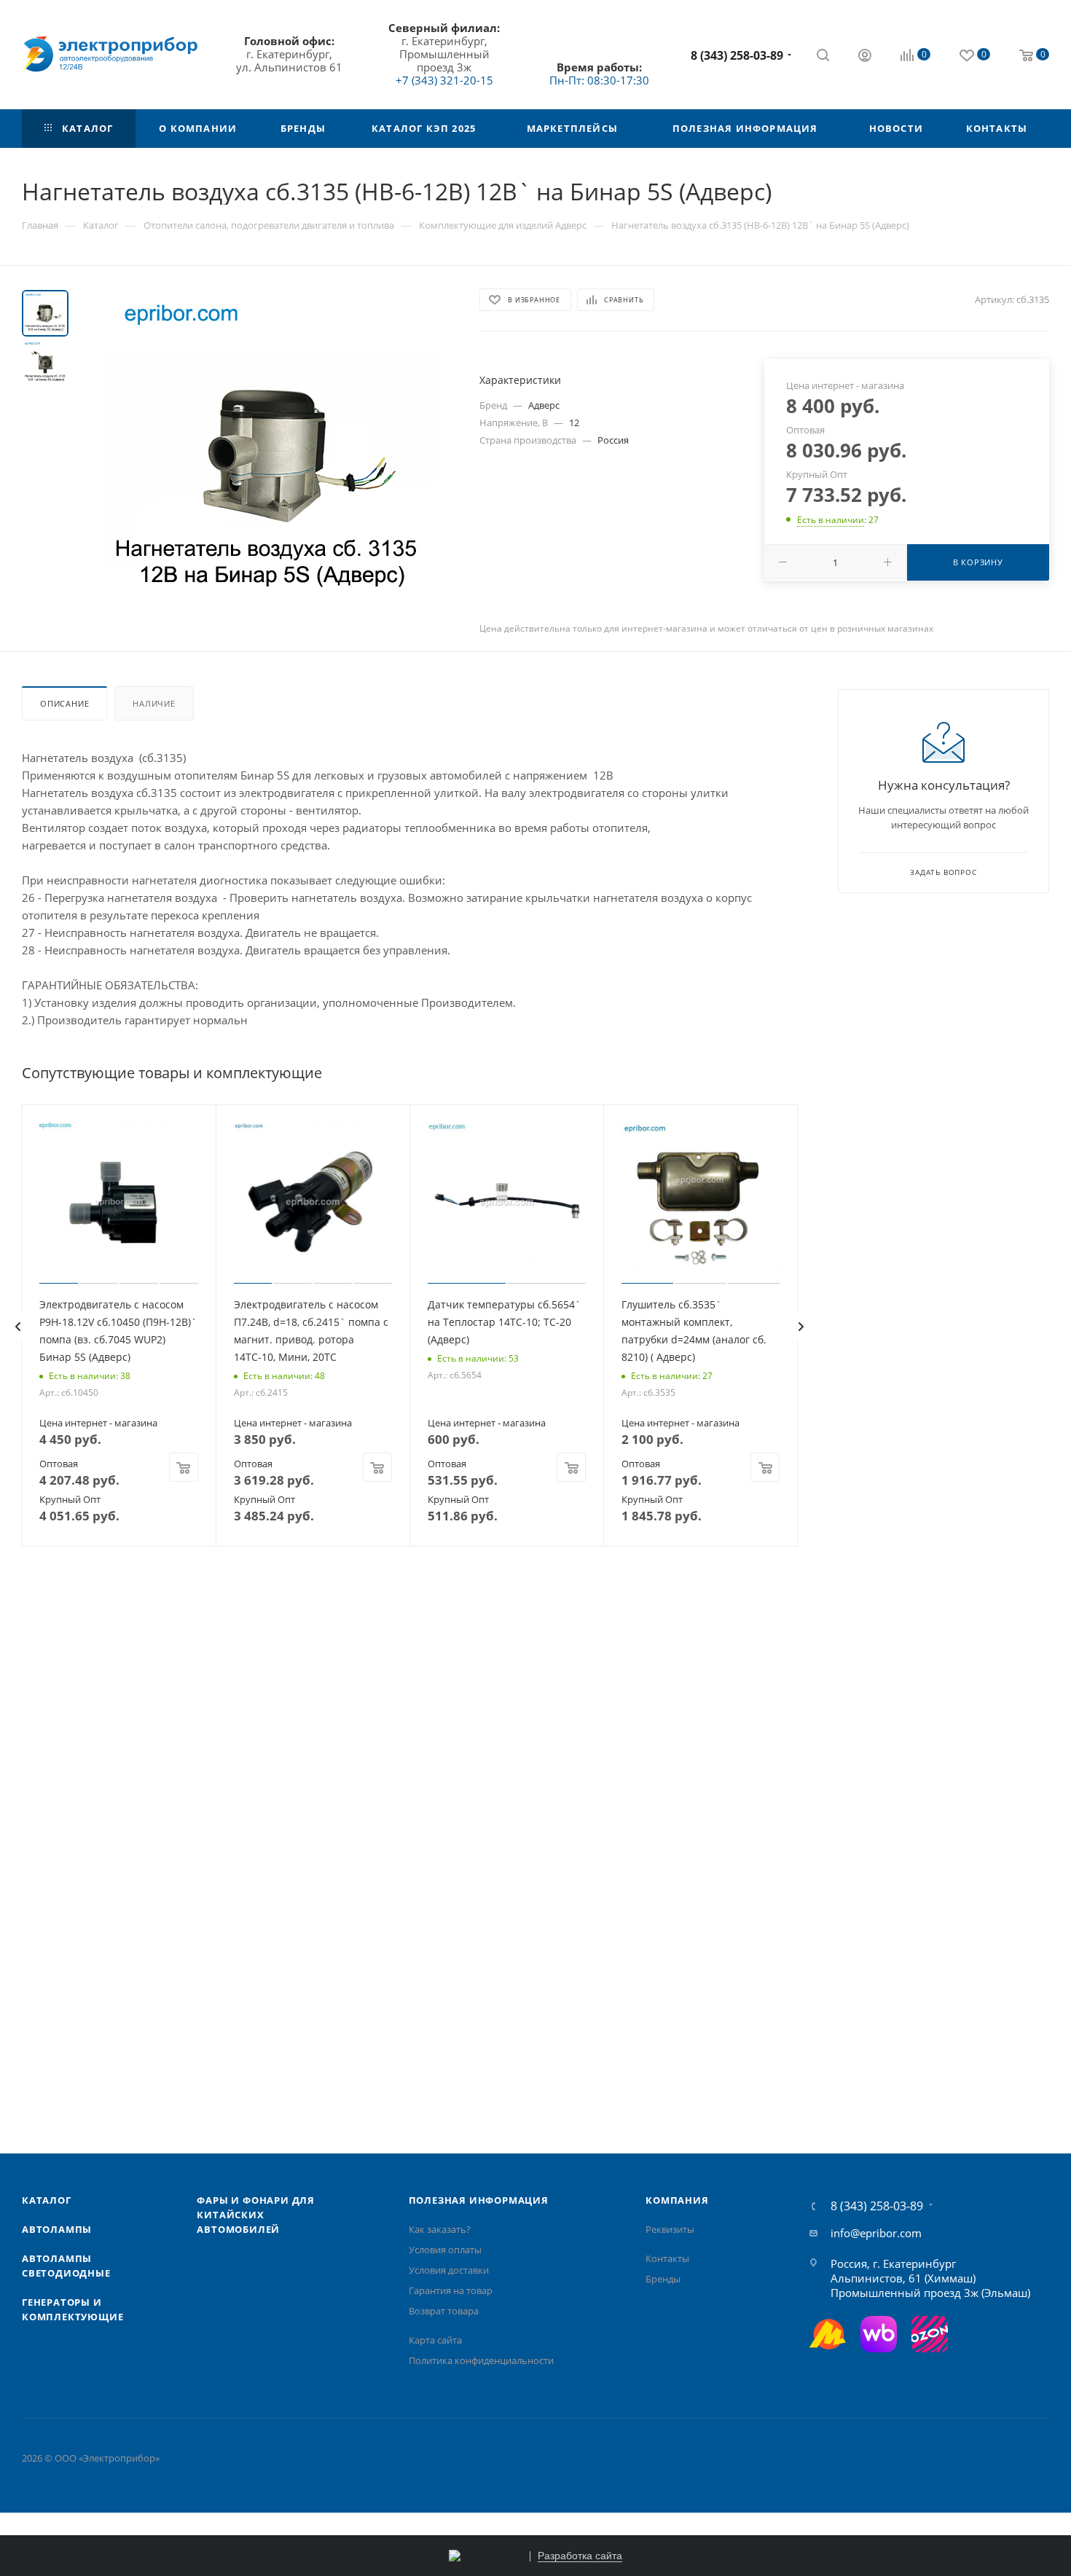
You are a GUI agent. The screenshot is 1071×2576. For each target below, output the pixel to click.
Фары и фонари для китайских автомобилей (256, 2215)
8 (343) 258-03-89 (737, 55)
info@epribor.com (876, 2233)
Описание (64, 703)
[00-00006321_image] (270, 454)
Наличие (154, 703)
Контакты (667, 2258)
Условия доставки (449, 2270)
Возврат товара (444, 2311)
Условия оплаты (445, 2250)
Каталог (47, 2200)
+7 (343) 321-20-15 (444, 80)
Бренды (663, 2279)
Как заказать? (440, 2229)
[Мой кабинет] (865, 57)
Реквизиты (670, 2229)
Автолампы (57, 2229)
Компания (677, 2200)
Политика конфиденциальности (481, 2360)
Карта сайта (435, 2340)
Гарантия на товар (451, 2290)
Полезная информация (479, 2200)
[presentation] (17, 1327)
